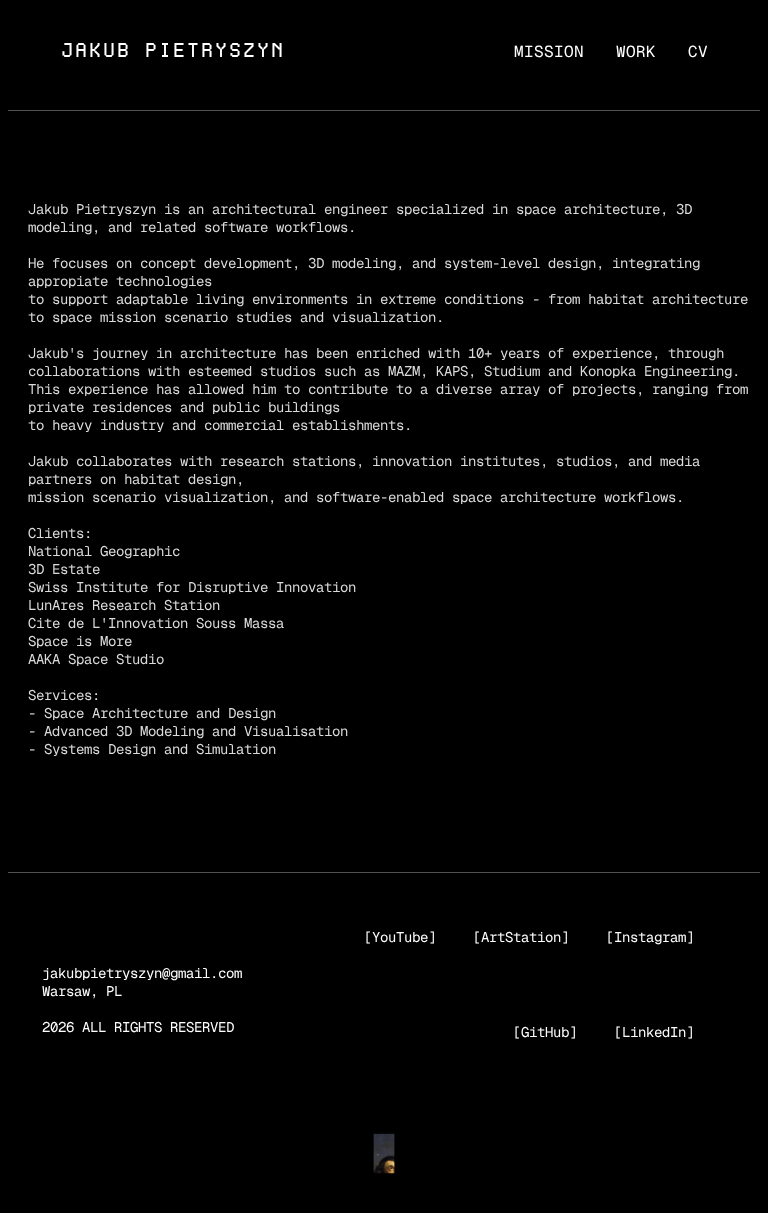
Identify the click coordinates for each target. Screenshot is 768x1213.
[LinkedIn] (654, 1032)
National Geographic (104, 551)
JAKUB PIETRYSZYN (172, 51)
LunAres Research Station (124, 605)
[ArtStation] (521, 937)
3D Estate (64, 569)
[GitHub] (545, 1032)
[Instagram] (650, 937)
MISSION (549, 51)
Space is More (80, 641)
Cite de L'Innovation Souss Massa (156, 623)
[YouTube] (400, 937)
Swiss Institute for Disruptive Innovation (192, 587)
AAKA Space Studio (96, 659)
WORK (636, 51)
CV (698, 51)
